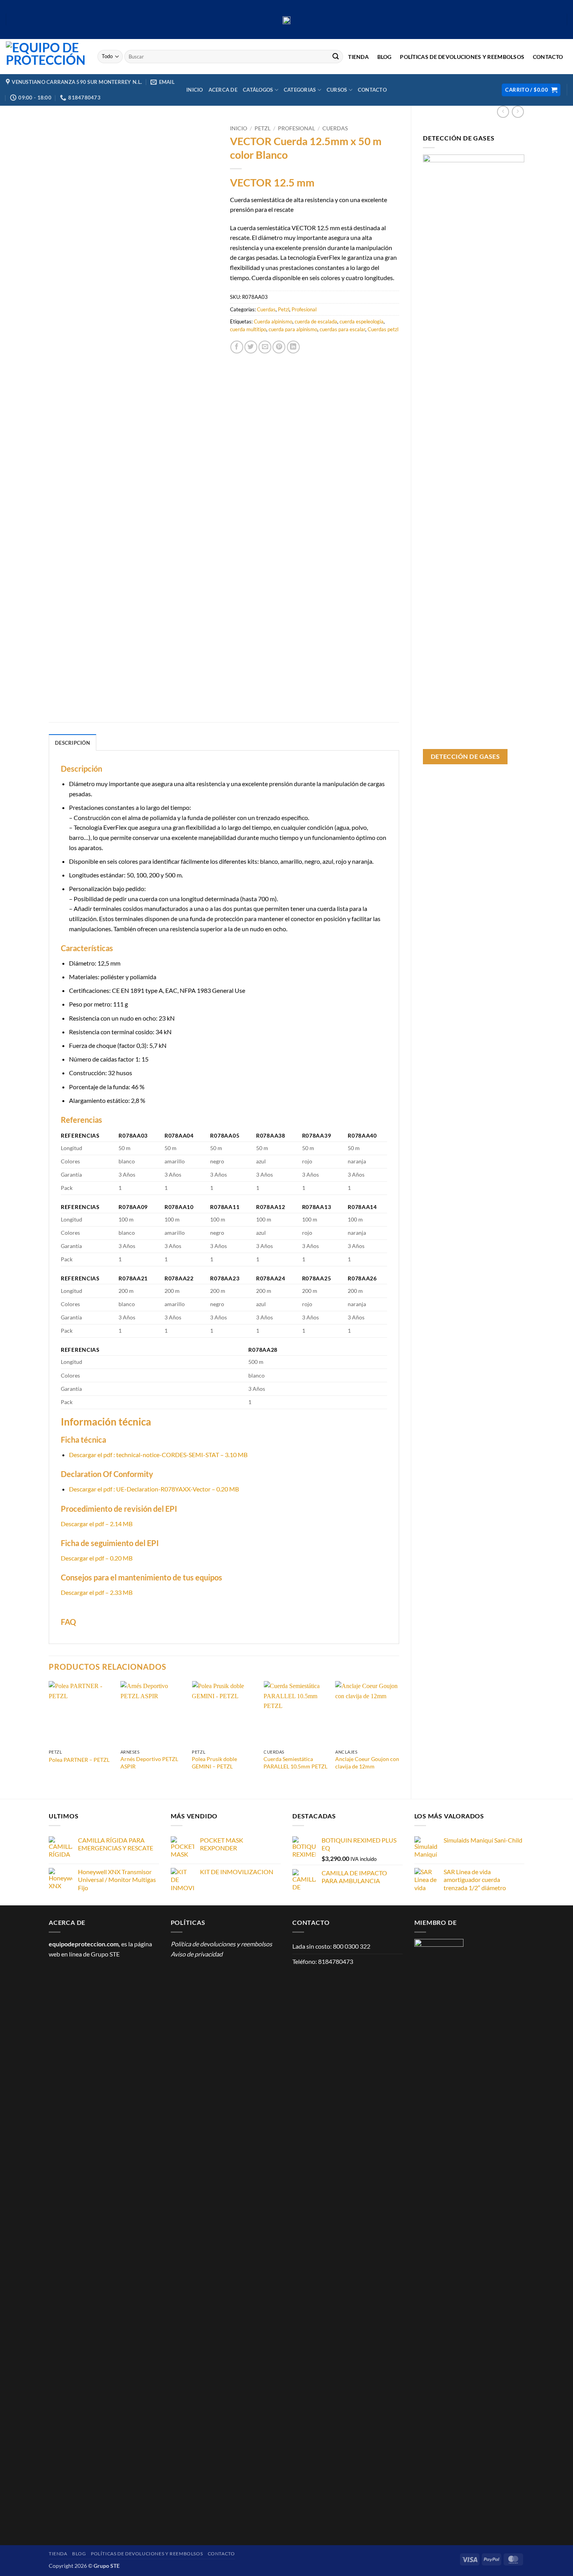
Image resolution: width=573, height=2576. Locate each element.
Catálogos (258, 90)
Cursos (337, 90)
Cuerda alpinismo (273, 321)
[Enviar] (336, 57)
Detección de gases (465, 756)
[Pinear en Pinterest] (279, 347)
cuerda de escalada (316, 321)
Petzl (263, 128)
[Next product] (503, 112)
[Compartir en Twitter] (251, 347)
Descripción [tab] (73, 743)
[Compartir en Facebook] (237, 347)
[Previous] (49, 1733)
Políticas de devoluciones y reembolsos (462, 57)
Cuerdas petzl (383, 329)
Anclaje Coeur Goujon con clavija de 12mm (367, 1763)
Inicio (195, 90)
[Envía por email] (265, 347)
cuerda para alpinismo (293, 329)
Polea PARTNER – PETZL (79, 1760)
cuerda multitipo (248, 329)
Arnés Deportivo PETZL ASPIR (149, 1763)
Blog (385, 57)
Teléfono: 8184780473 (323, 1961)
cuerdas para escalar (342, 329)
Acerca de (223, 90)
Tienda (358, 57)
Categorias (300, 90)
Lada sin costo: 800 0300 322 (331, 1946)
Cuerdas (335, 128)
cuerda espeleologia (362, 321)
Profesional (296, 128)
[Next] (399, 1733)
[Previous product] (518, 112)
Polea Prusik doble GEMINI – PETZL (214, 1763)
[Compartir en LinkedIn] (293, 347)
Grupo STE (105, 1954)
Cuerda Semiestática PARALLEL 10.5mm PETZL (295, 1763)
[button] (531, 90)
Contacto (548, 57)
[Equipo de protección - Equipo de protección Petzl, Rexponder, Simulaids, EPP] (46, 57)
